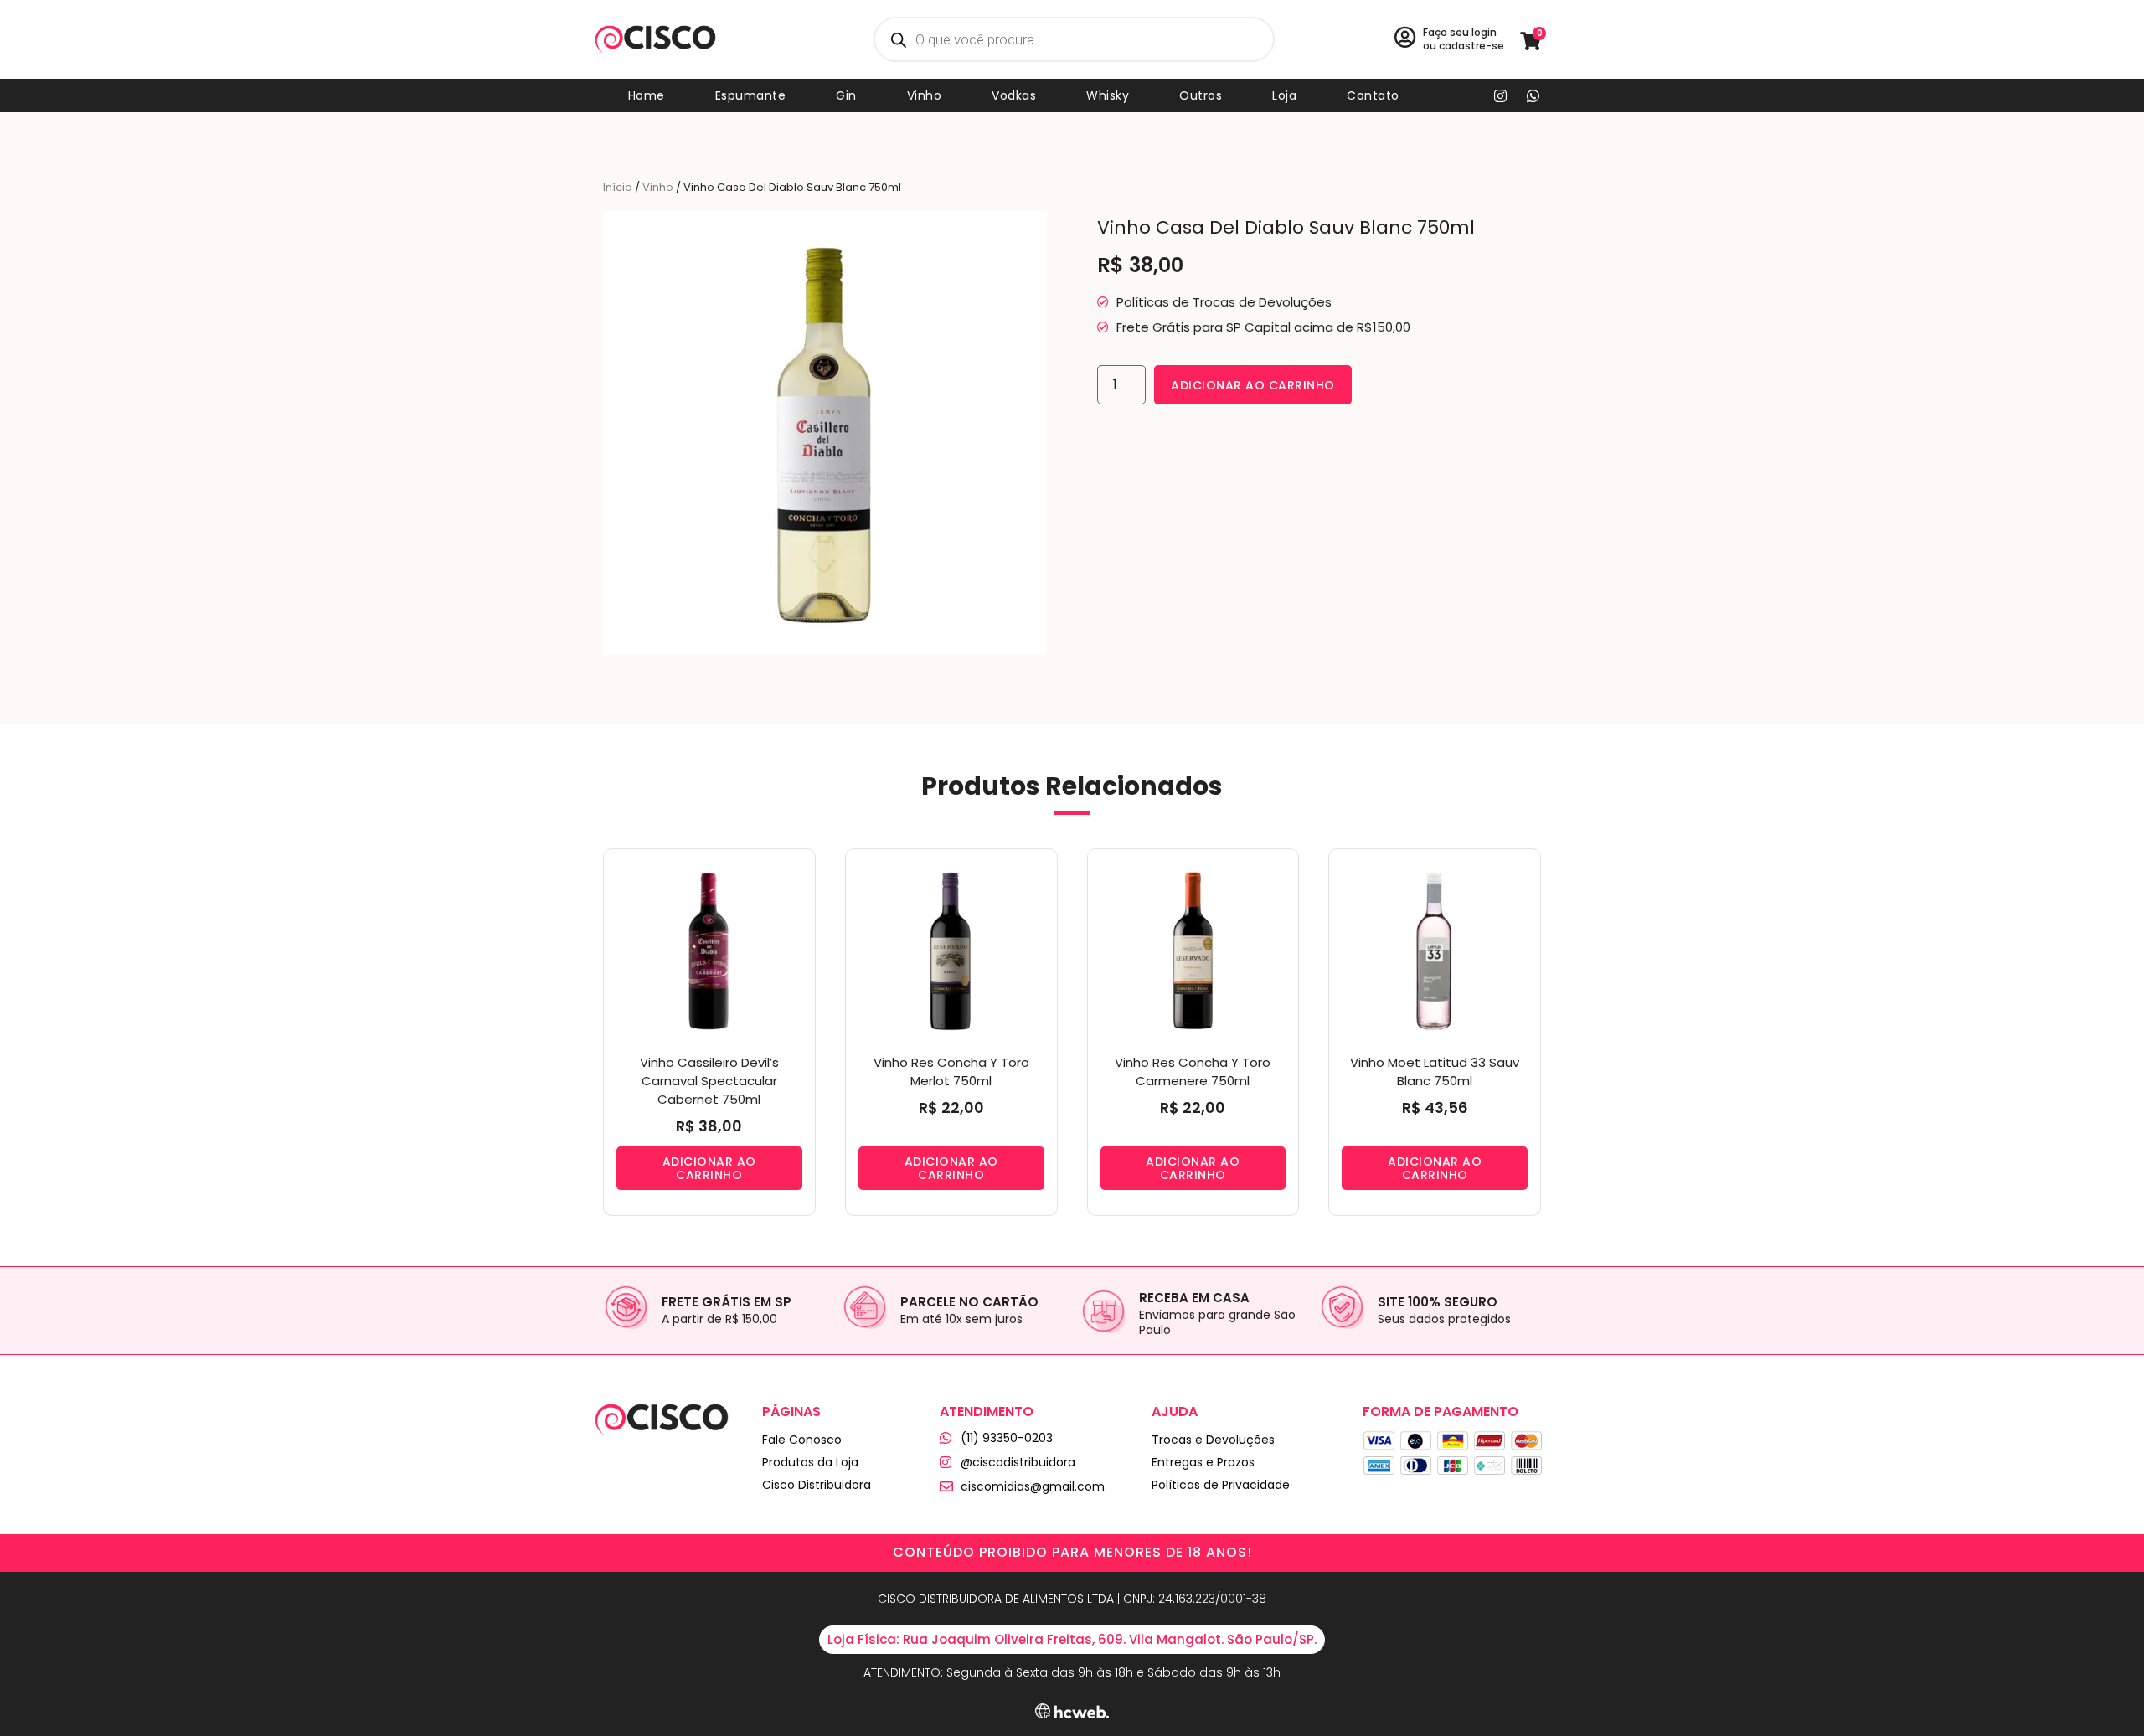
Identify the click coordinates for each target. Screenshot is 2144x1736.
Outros (1201, 95)
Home (647, 95)
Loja (1284, 95)
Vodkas (1014, 95)
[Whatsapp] (1533, 95)
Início (618, 187)
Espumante (751, 95)
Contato (1373, 95)
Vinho (925, 95)
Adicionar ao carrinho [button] (709, 1168)
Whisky (1108, 95)
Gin (846, 95)
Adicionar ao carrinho (1253, 385)
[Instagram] (1501, 95)
